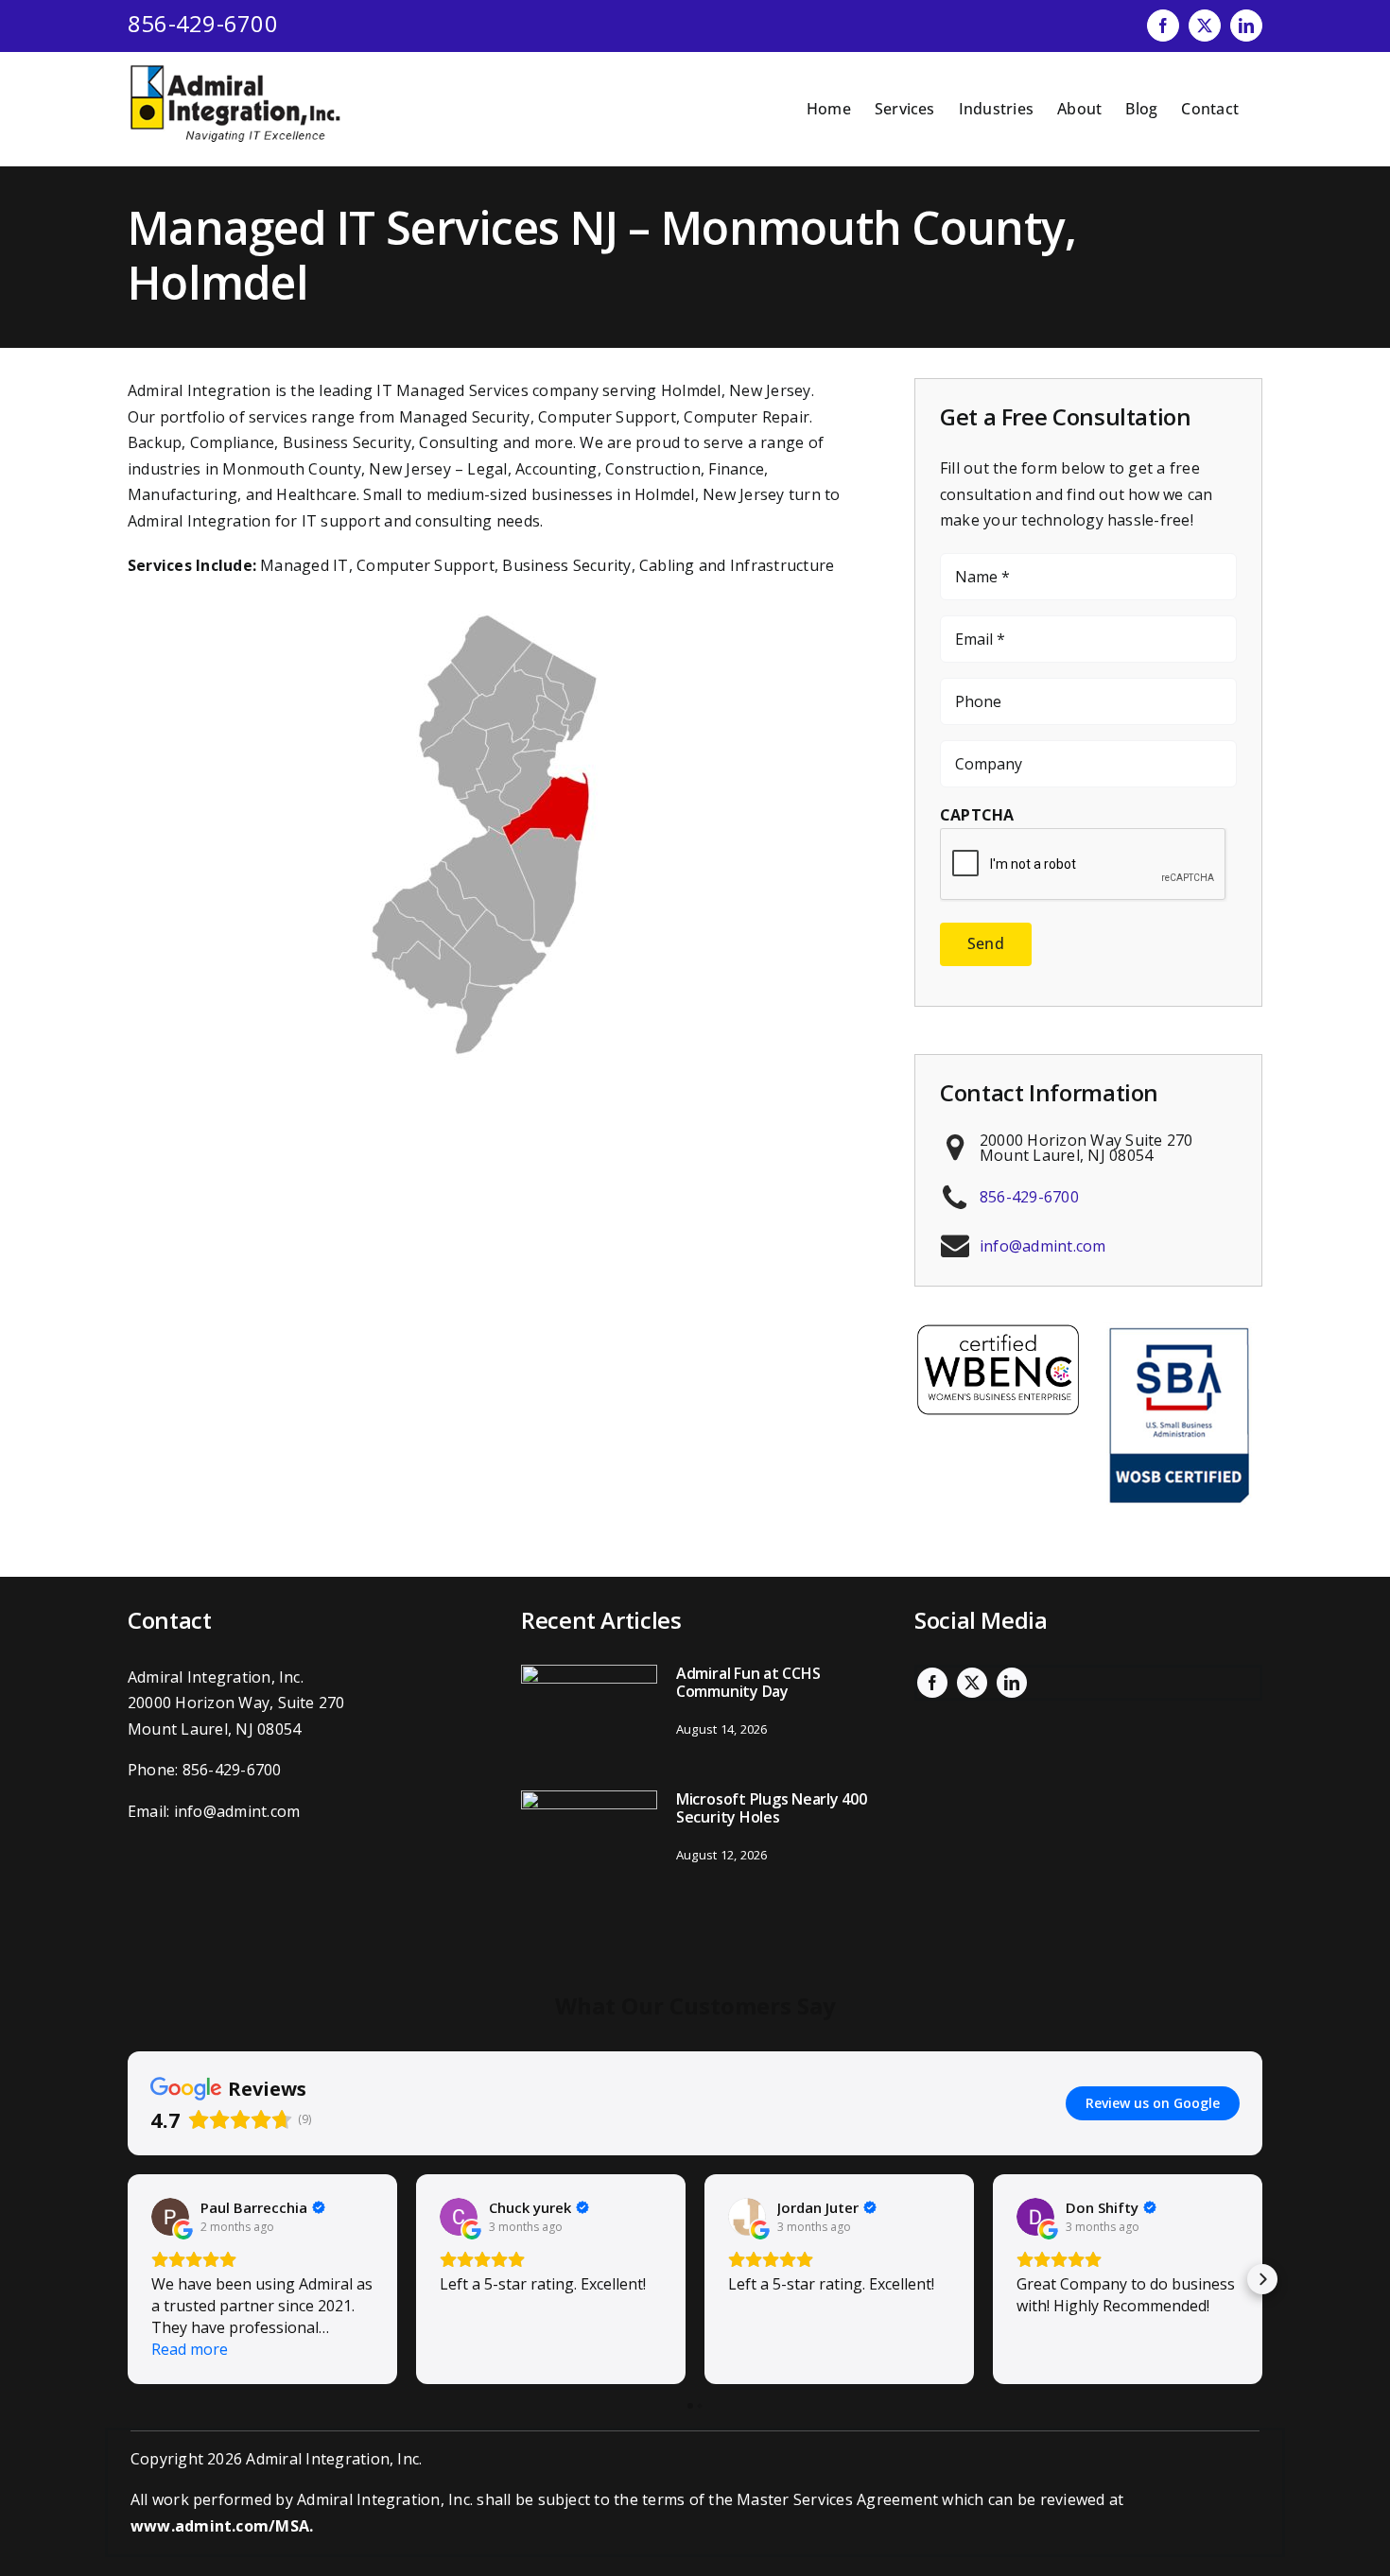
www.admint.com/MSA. (222, 2526)
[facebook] (932, 1683)
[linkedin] (1012, 1683)
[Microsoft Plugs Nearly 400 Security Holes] (589, 1841)
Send (986, 943)
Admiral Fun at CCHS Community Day (748, 1682)
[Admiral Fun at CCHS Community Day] (589, 1716)
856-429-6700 (203, 23)
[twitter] (972, 1683)
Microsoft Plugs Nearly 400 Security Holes (772, 1808)
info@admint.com (1043, 1246)
